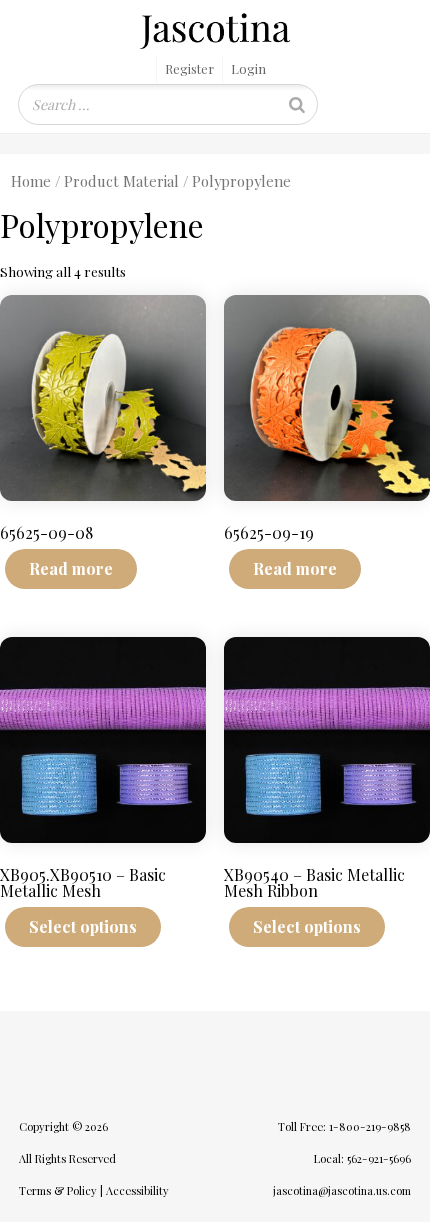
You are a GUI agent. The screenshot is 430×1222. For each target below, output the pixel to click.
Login (248, 68)
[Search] (297, 104)
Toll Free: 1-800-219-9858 (344, 1126)
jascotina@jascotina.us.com (342, 1190)
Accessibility (137, 1190)
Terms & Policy (58, 1190)
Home (31, 181)
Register (189, 68)
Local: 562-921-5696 (362, 1158)
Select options (83, 926)
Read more (71, 568)
